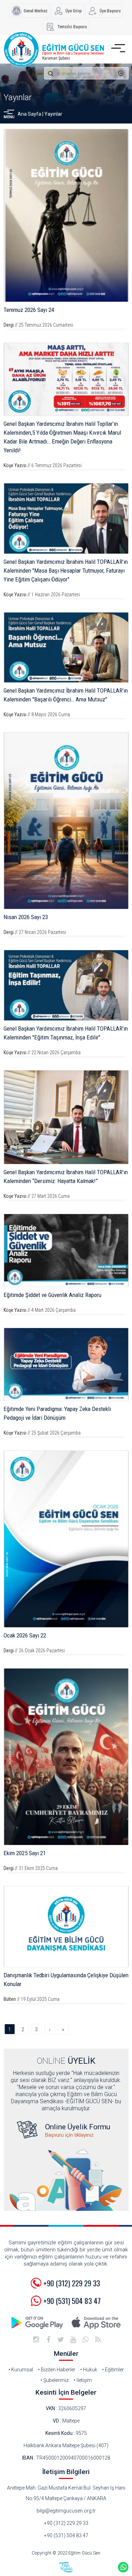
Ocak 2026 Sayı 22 (25, 1635)
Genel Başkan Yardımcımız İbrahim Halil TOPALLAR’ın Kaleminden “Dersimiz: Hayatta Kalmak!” (66, 1177)
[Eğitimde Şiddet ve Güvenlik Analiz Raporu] (66, 1250)
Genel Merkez (36, 11)
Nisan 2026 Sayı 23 (26, 917)
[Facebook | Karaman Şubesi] (49, 2340)
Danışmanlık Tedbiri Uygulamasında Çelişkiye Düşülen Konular (66, 1980)
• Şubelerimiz (55, 2380)
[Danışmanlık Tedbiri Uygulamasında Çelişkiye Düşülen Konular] (66, 1927)
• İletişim (83, 2380)
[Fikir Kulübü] (66, 2567)
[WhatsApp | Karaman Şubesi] (86, 2340)
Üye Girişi (74, 11)
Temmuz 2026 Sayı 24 (29, 310)
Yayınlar (18, 97)
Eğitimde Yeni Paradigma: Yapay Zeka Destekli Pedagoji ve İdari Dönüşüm (57, 1413)
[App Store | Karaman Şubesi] (96, 2323)
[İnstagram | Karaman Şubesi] (36, 2340)
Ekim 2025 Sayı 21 (25, 1853)
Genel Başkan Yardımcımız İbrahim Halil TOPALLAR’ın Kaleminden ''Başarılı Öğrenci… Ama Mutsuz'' (66, 695)
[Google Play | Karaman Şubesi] (38, 2323)
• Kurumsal (21, 2370)
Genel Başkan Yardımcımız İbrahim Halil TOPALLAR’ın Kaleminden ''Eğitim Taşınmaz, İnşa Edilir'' (66, 1033)
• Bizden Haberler (57, 2370)
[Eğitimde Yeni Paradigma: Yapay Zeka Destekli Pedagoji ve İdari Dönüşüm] (66, 1364)
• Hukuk (89, 2370)
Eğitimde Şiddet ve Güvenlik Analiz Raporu (52, 1295)
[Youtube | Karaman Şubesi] (73, 2340)
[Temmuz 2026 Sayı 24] (66, 215)
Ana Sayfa (29, 114)
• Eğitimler (113, 2370)
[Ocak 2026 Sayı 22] (66, 1539)
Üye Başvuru (110, 11)
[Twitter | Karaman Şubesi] (61, 2340)
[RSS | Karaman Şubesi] (98, 2340)
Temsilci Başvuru (72, 27)
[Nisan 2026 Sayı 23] (66, 821)
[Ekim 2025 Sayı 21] (66, 1757)
